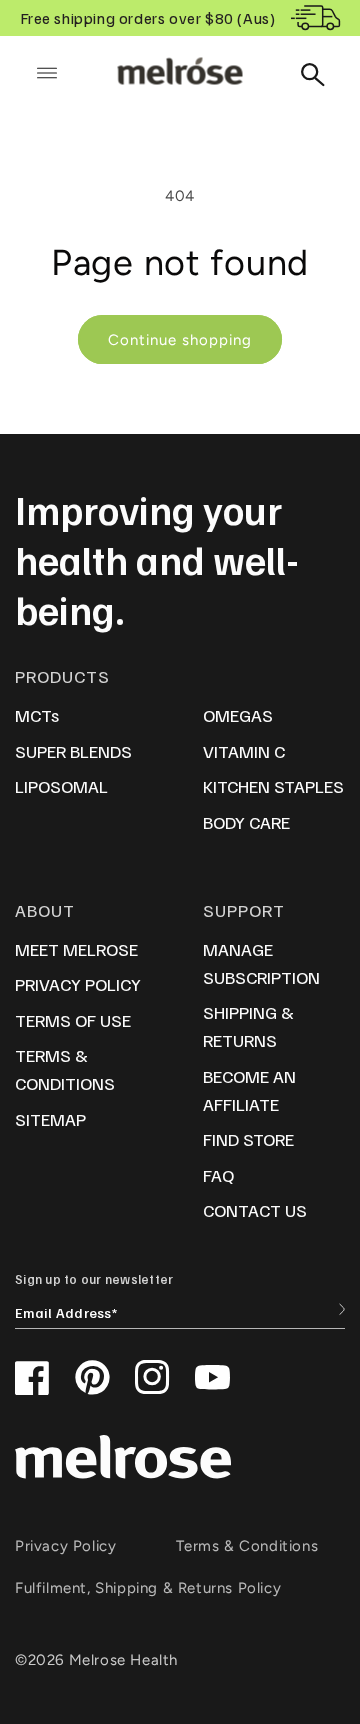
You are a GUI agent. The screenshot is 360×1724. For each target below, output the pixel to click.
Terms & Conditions (247, 1546)
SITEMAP (50, 1119)
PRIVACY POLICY (78, 984)
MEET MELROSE (76, 949)
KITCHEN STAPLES (273, 786)
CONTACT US (255, 1210)
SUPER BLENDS (73, 751)
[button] (47, 73)
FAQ (218, 1175)
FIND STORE (248, 1139)
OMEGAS (238, 715)
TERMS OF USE (73, 1020)
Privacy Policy (65, 1546)
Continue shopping (180, 340)
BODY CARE (246, 822)
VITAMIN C (244, 751)
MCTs (37, 715)
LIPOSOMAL (61, 786)
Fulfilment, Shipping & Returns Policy (148, 1588)
